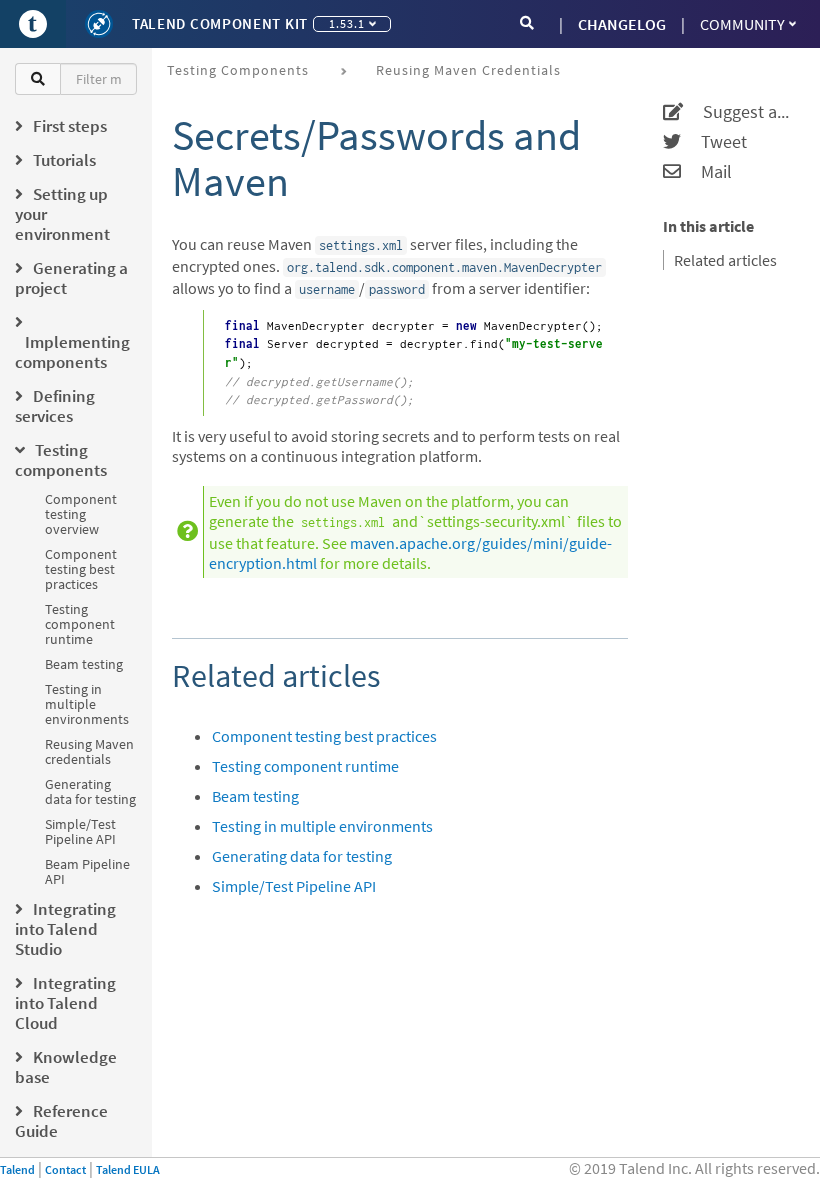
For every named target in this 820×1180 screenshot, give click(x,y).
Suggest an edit (739, 112)
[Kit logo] (99, 24)
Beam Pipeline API (87, 871)
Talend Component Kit (220, 23)
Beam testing (84, 664)
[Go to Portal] (33, 24)
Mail (706, 172)
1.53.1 (347, 23)
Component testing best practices (81, 569)
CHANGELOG (622, 24)
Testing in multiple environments (87, 704)
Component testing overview (81, 514)
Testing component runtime (80, 624)
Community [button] (742, 24)
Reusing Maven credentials (89, 751)
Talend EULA (128, 1169)
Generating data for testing (90, 791)
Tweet (714, 142)
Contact (65, 1169)
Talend (17, 1169)
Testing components (238, 70)
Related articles (725, 260)
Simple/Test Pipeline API (80, 831)
